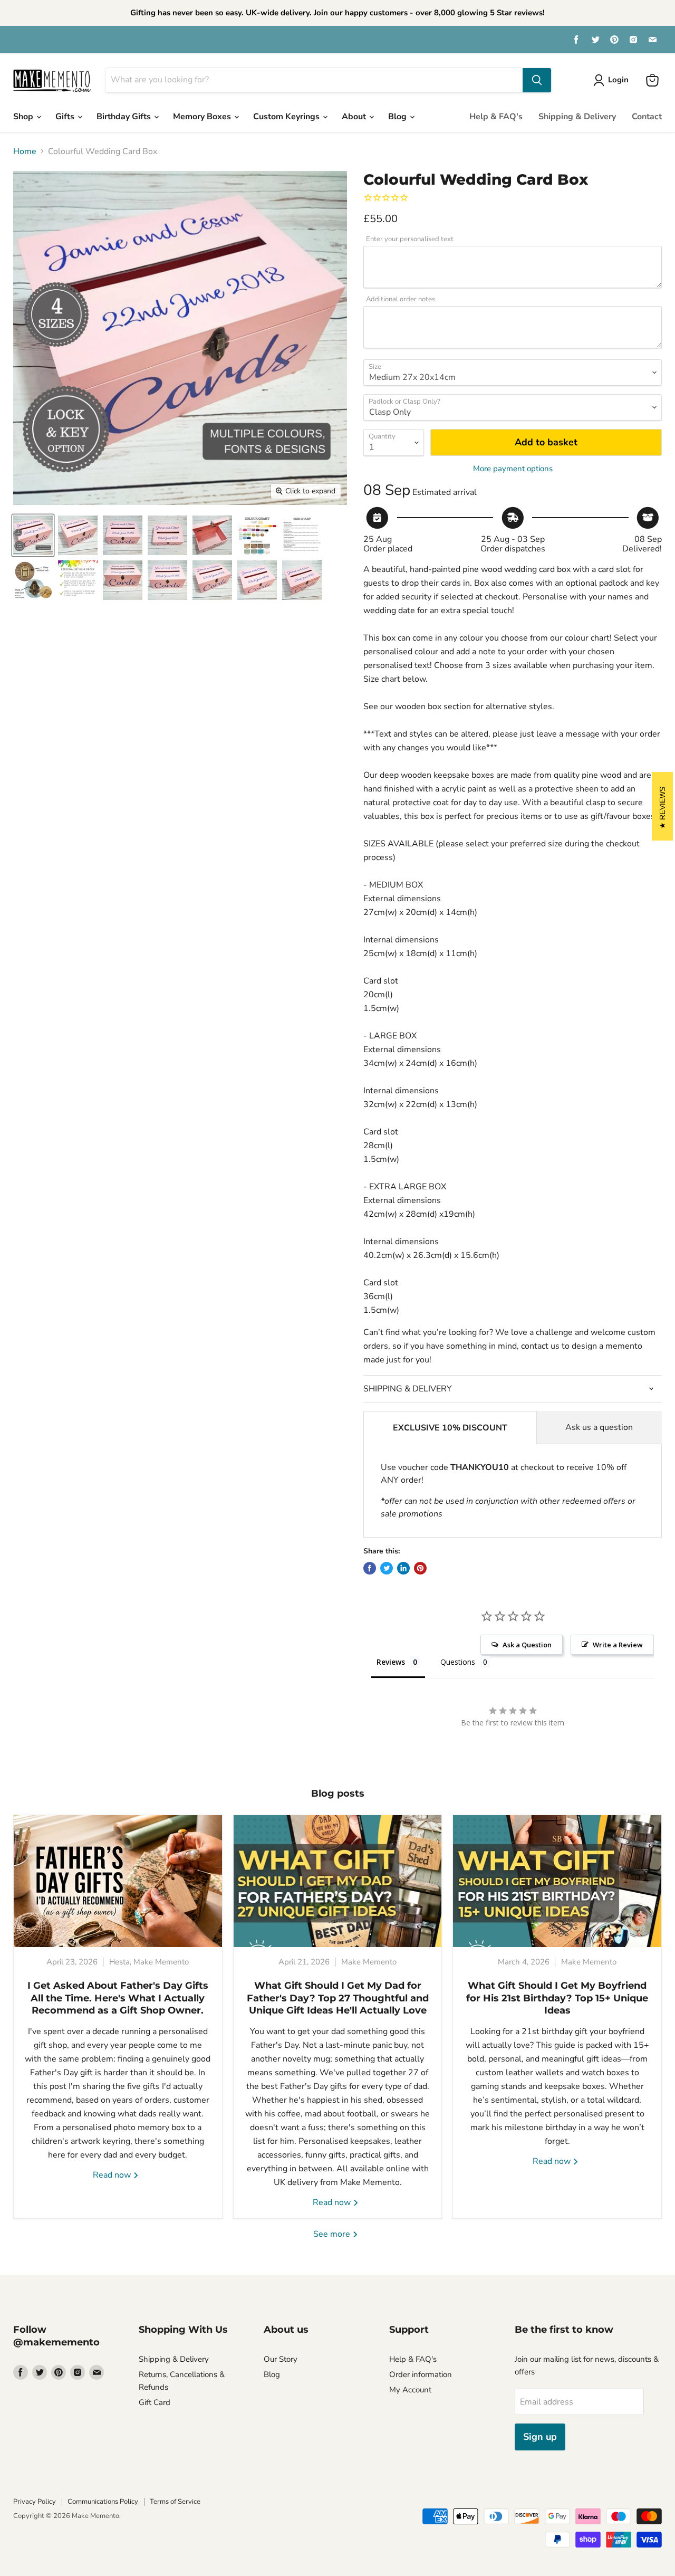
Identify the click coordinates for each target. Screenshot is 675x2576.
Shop (24, 117)
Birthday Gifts (125, 117)
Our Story (281, 2359)
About (355, 117)
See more (333, 2234)
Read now (113, 2175)
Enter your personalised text (410, 239)
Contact (647, 117)
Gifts (66, 117)
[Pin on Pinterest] (420, 1568)
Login (618, 80)
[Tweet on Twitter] (387, 1568)
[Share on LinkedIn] (403, 1568)
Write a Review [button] (618, 1645)
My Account (410, 2390)
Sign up (540, 2437)
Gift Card (155, 2402)
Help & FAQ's (496, 117)
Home (25, 151)
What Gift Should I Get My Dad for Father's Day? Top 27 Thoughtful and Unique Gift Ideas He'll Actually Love (338, 1998)
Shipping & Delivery (577, 117)
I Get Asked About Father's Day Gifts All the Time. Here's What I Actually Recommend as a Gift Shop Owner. (118, 1998)
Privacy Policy (35, 2502)
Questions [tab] (458, 1662)
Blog (398, 117)
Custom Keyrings (287, 117)
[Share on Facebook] (370, 1568)
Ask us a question (599, 1427)
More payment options (513, 469)
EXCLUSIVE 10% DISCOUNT (450, 1428)
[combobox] (314, 80)
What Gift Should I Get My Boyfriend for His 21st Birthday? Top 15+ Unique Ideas (557, 1998)
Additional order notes (401, 299)
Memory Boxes (203, 117)
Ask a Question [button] (527, 1645)
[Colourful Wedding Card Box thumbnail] (33, 535)
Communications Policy (103, 2502)
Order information (421, 2374)
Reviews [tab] (391, 1662)
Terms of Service (175, 2502)
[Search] (537, 80)
